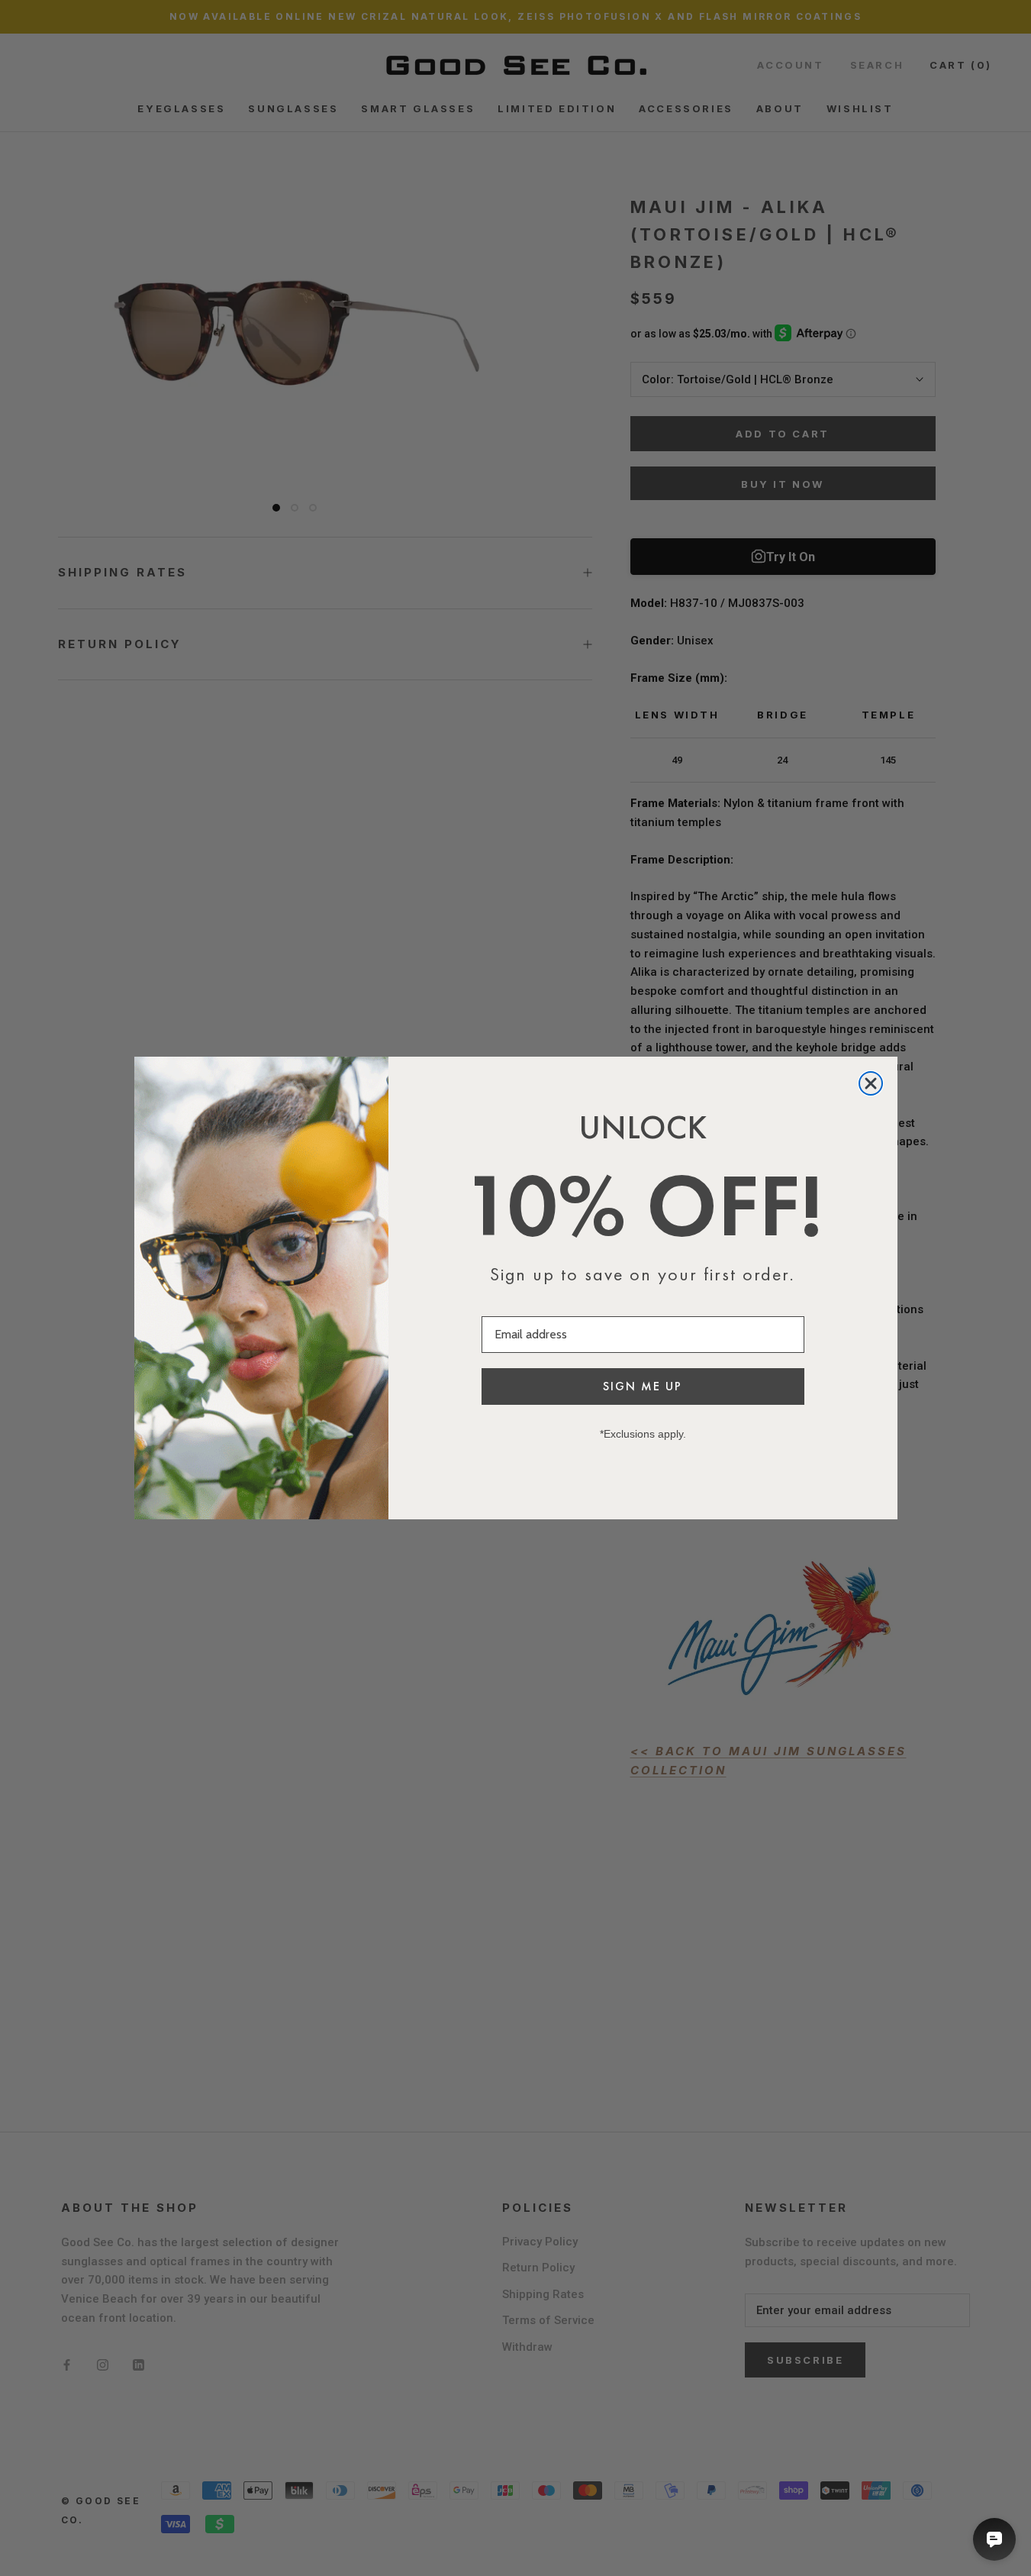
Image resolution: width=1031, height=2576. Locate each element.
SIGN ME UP (643, 1386)
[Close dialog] (871, 1083)
